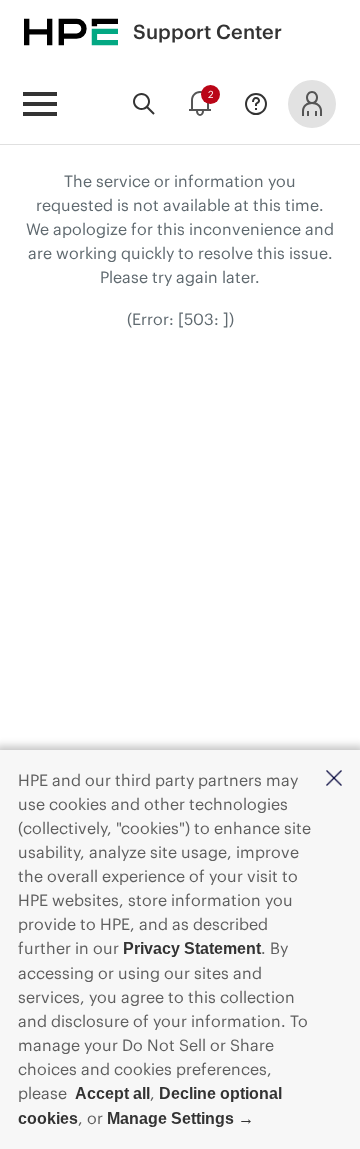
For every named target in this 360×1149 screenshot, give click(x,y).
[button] (334, 779)
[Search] (144, 104)
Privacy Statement (192, 948)
